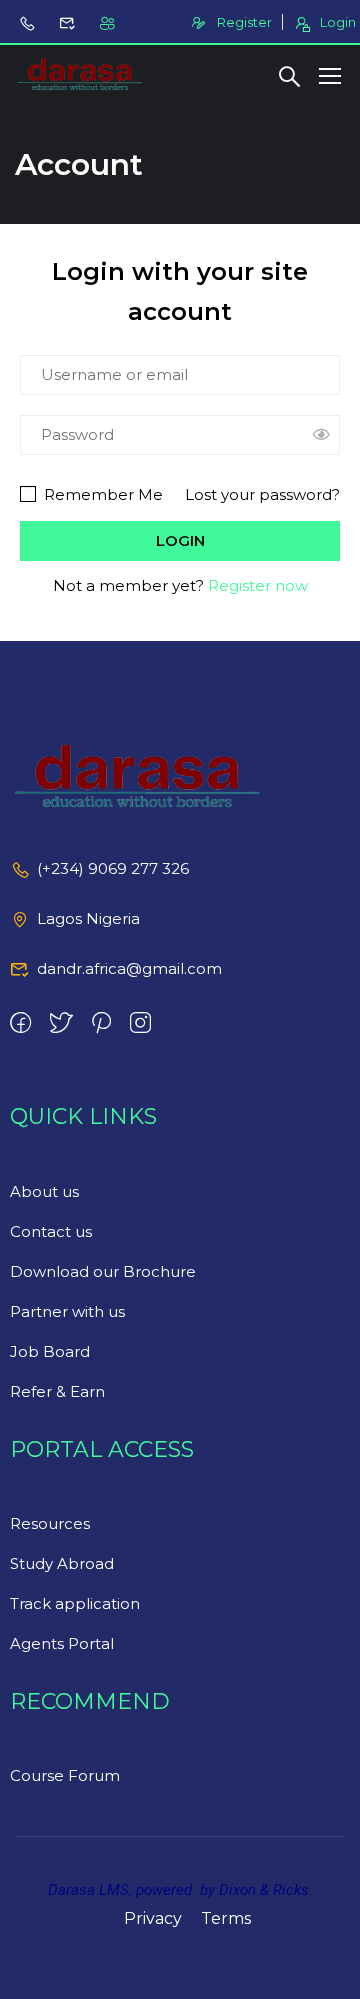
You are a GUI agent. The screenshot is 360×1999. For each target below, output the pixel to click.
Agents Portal (62, 1643)
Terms (226, 1918)
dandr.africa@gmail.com (129, 968)
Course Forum (65, 1775)
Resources (50, 1523)
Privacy (153, 1918)
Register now (258, 585)
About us (44, 1191)
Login (338, 22)
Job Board (50, 1351)
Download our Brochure (103, 1271)
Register (244, 22)
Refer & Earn (57, 1391)
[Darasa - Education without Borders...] (80, 75)
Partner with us (67, 1311)
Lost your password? (262, 494)
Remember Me (101, 494)
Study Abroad (62, 1563)
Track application (75, 1603)
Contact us (51, 1231)
